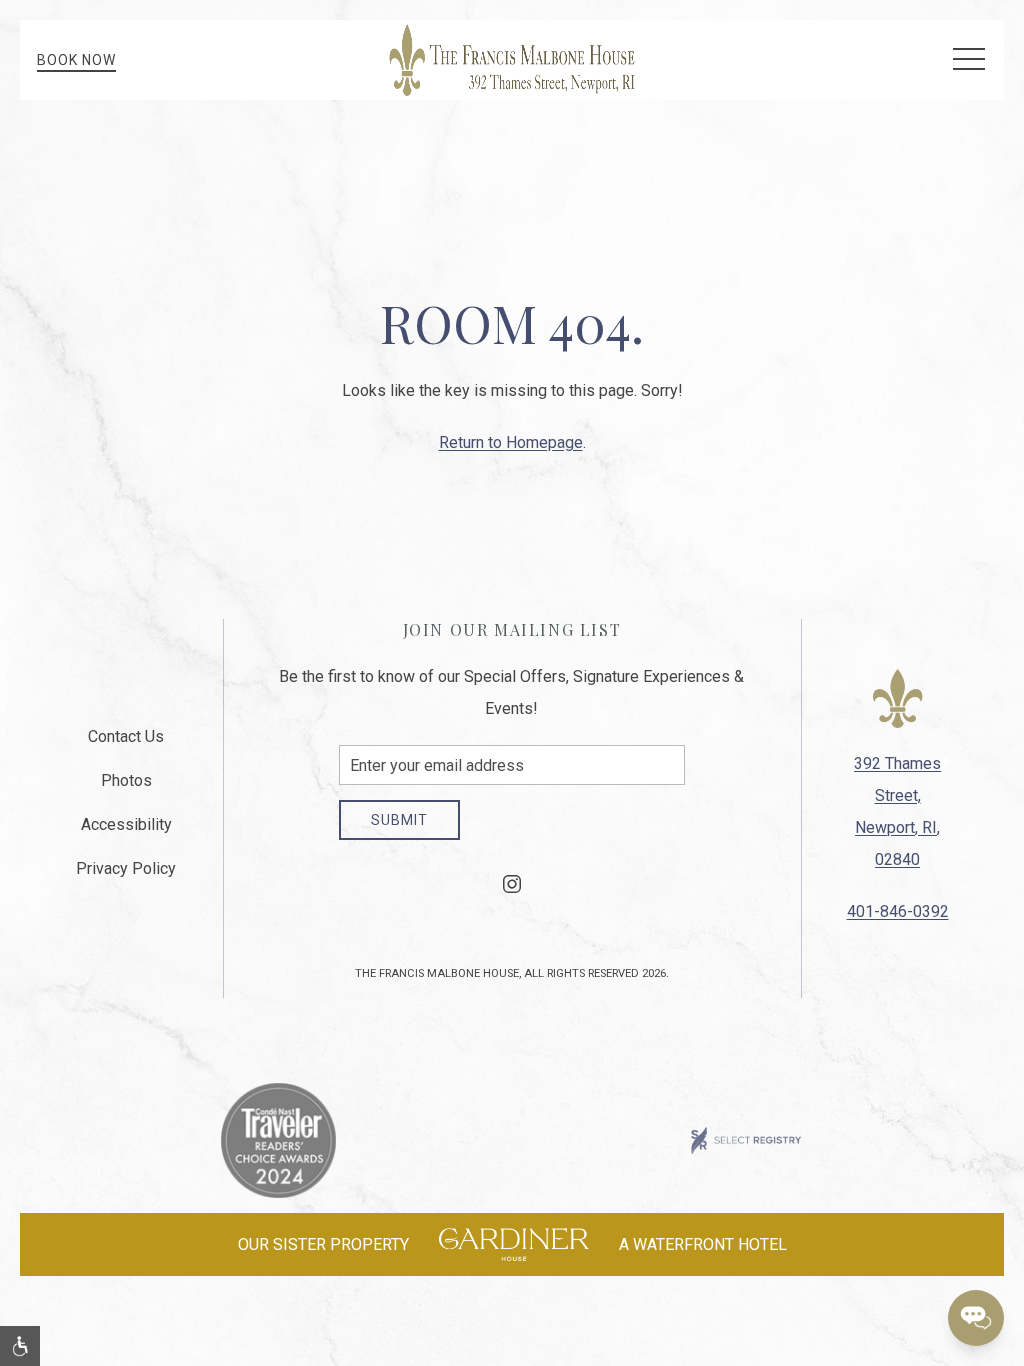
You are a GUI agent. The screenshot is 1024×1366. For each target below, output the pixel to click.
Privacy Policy (126, 868)
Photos (126, 780)
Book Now (76, 60)
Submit (399, 820)
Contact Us (126, 736)
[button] (969, 60)
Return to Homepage (511, 442)
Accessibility (126, 824)
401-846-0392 (898, 911)
